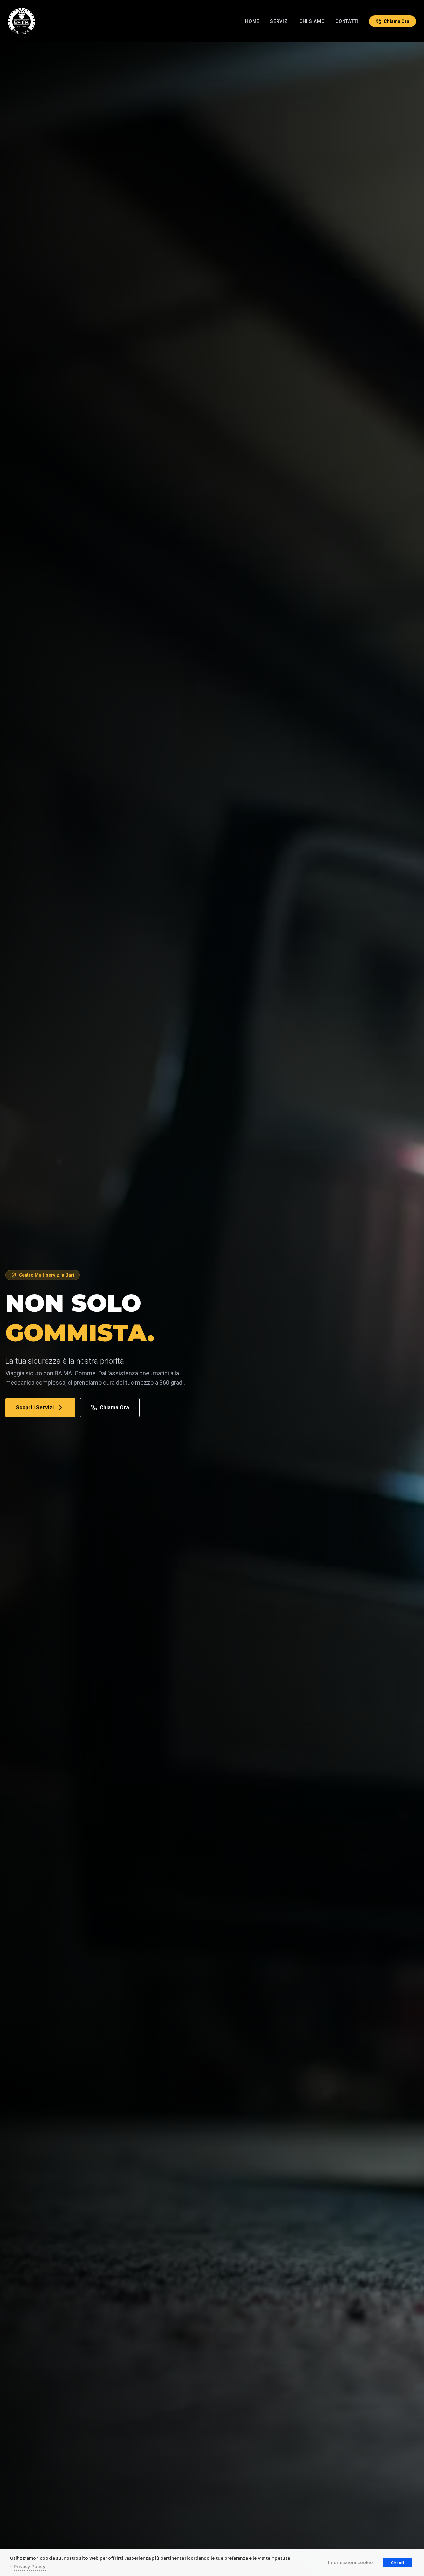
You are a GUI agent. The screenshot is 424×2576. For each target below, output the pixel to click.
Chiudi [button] (397, 2563)
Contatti (347, 21)
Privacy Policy (30, 2566)
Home (252, 21)
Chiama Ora (114, 1407)
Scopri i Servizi (35, 1407)
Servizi (279, 21)
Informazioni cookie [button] (350, 2562)
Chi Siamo (312, 21)
